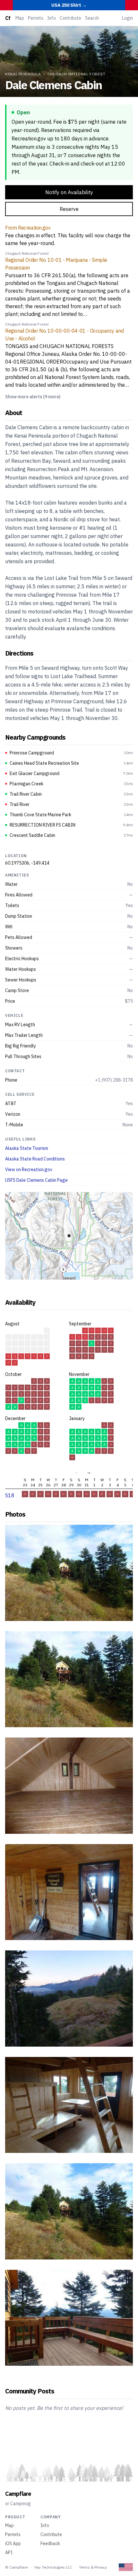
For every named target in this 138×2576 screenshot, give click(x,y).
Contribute (70, 18)
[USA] (126, 2567)
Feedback (50, 2543)
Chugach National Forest (77, 74)
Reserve (69, 209)
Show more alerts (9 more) (33, 397)
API (9, 2552)
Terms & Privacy (93, 2567)
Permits (36, 18)
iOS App (13, 2543)
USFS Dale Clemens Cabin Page (36, 1180)
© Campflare (16, 2567)
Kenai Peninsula (23, 74)
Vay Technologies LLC (53, 2567)
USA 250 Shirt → (69, 5)
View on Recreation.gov (29, 1170)
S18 (10, 1495)
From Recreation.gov (28, 228)
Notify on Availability (69, 192)
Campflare (18, 2494)
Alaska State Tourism (27, 1148)
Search (92, 18)
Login (127, 18)
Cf (8, 18)
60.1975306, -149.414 (27, 863)
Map (20, 18)
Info (52, 18)
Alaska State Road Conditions (35, 1159)
